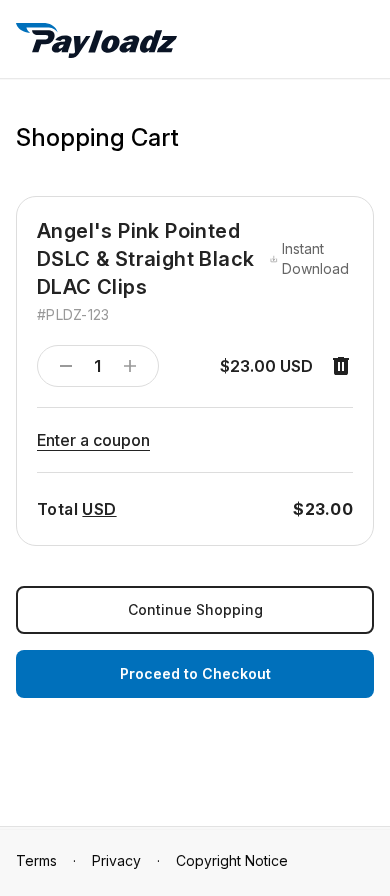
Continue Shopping (195, 609)
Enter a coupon (93, 440)
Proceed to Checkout (195, 673)
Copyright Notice (232, 860)
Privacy (116, 860)
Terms (36, 860)
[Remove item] (341, 366)
